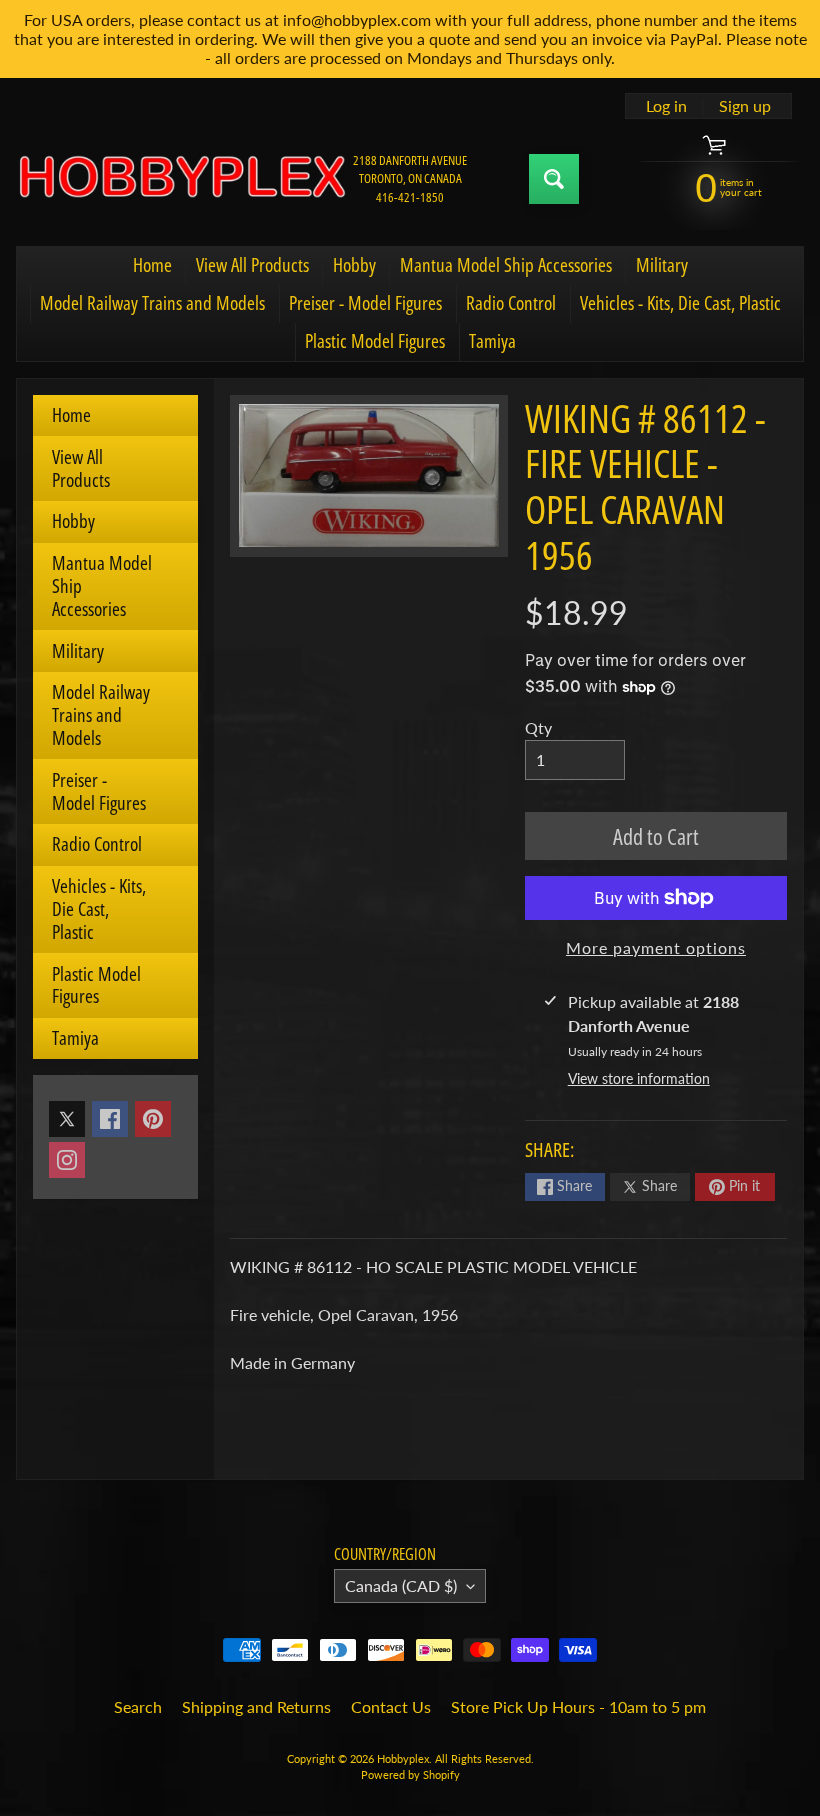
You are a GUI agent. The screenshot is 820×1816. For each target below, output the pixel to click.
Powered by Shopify (410, 1774)
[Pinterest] (153, 1119)
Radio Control (511, 303)
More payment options (656, 947)
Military (662, 265)
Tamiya (492, 341)
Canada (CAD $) (401, 1585)
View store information (639, 1078)
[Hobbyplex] (181, 178)
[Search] (554, 179)
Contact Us (391, 1706)
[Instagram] (67, 1160)
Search (138, 1706)
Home (152, 265)
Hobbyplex (403, 1758)
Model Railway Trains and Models (152, 303)
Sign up (745, 106)
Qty (538, 727)
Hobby (354, 265)
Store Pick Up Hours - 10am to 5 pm (578, 1706)
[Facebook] (110, 1119)
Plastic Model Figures (375, 341)
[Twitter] (67, 1119)
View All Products (252, 265)
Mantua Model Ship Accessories (506, 265)
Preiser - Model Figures (365, 303)
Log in (666, 106)
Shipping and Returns (256, 1706)
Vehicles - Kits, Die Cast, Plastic (680, 303)
